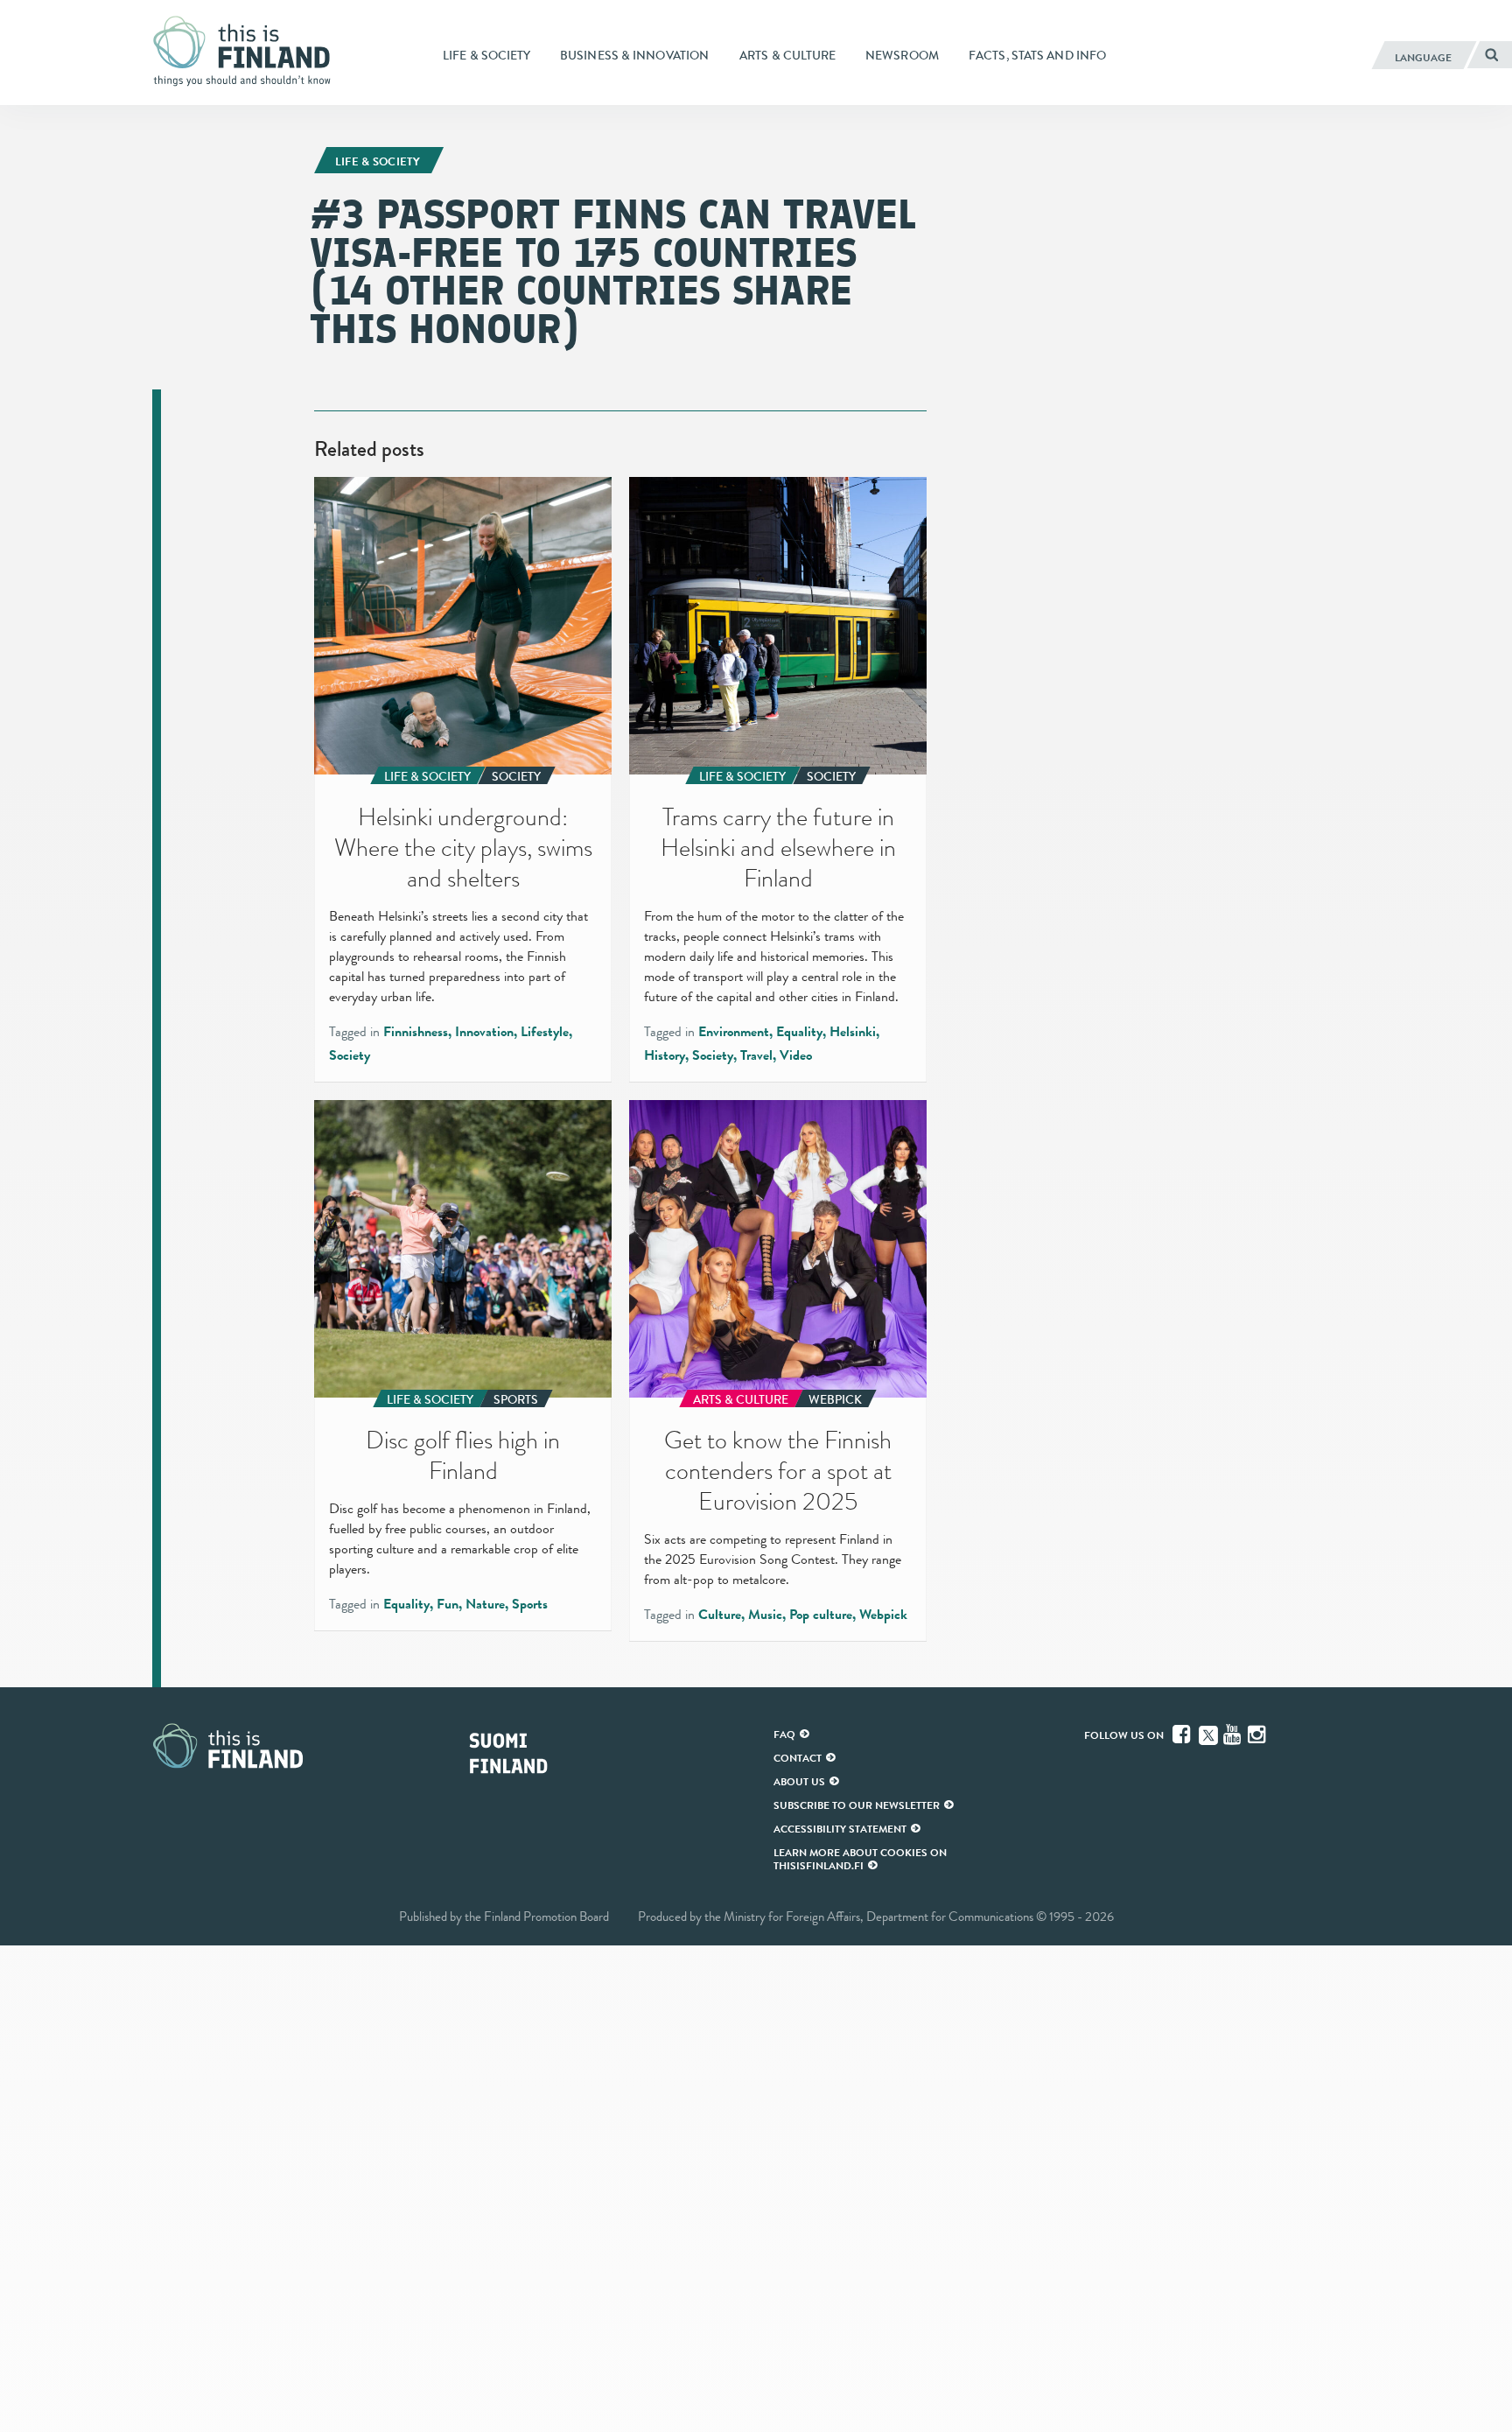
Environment (734, 1032)
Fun (448, 1604)
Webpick (883, 1615)
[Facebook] (1183, 1735)
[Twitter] (1208, 1734)
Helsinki (853, 1032)
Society (350, 1055)
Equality (799, 1032)
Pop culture (821, 1615)
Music (765, 1615)
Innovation (484, 1032)
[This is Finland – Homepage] (248, 52)
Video (796, 1055)
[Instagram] (1258, 1735)
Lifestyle (545, 1032)
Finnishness (416, 1032)
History (665, 1055)
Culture (720, 1615)
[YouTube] (1234, 1735)
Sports (530, 1604)
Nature (485, 1604)
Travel (756, 1055)
